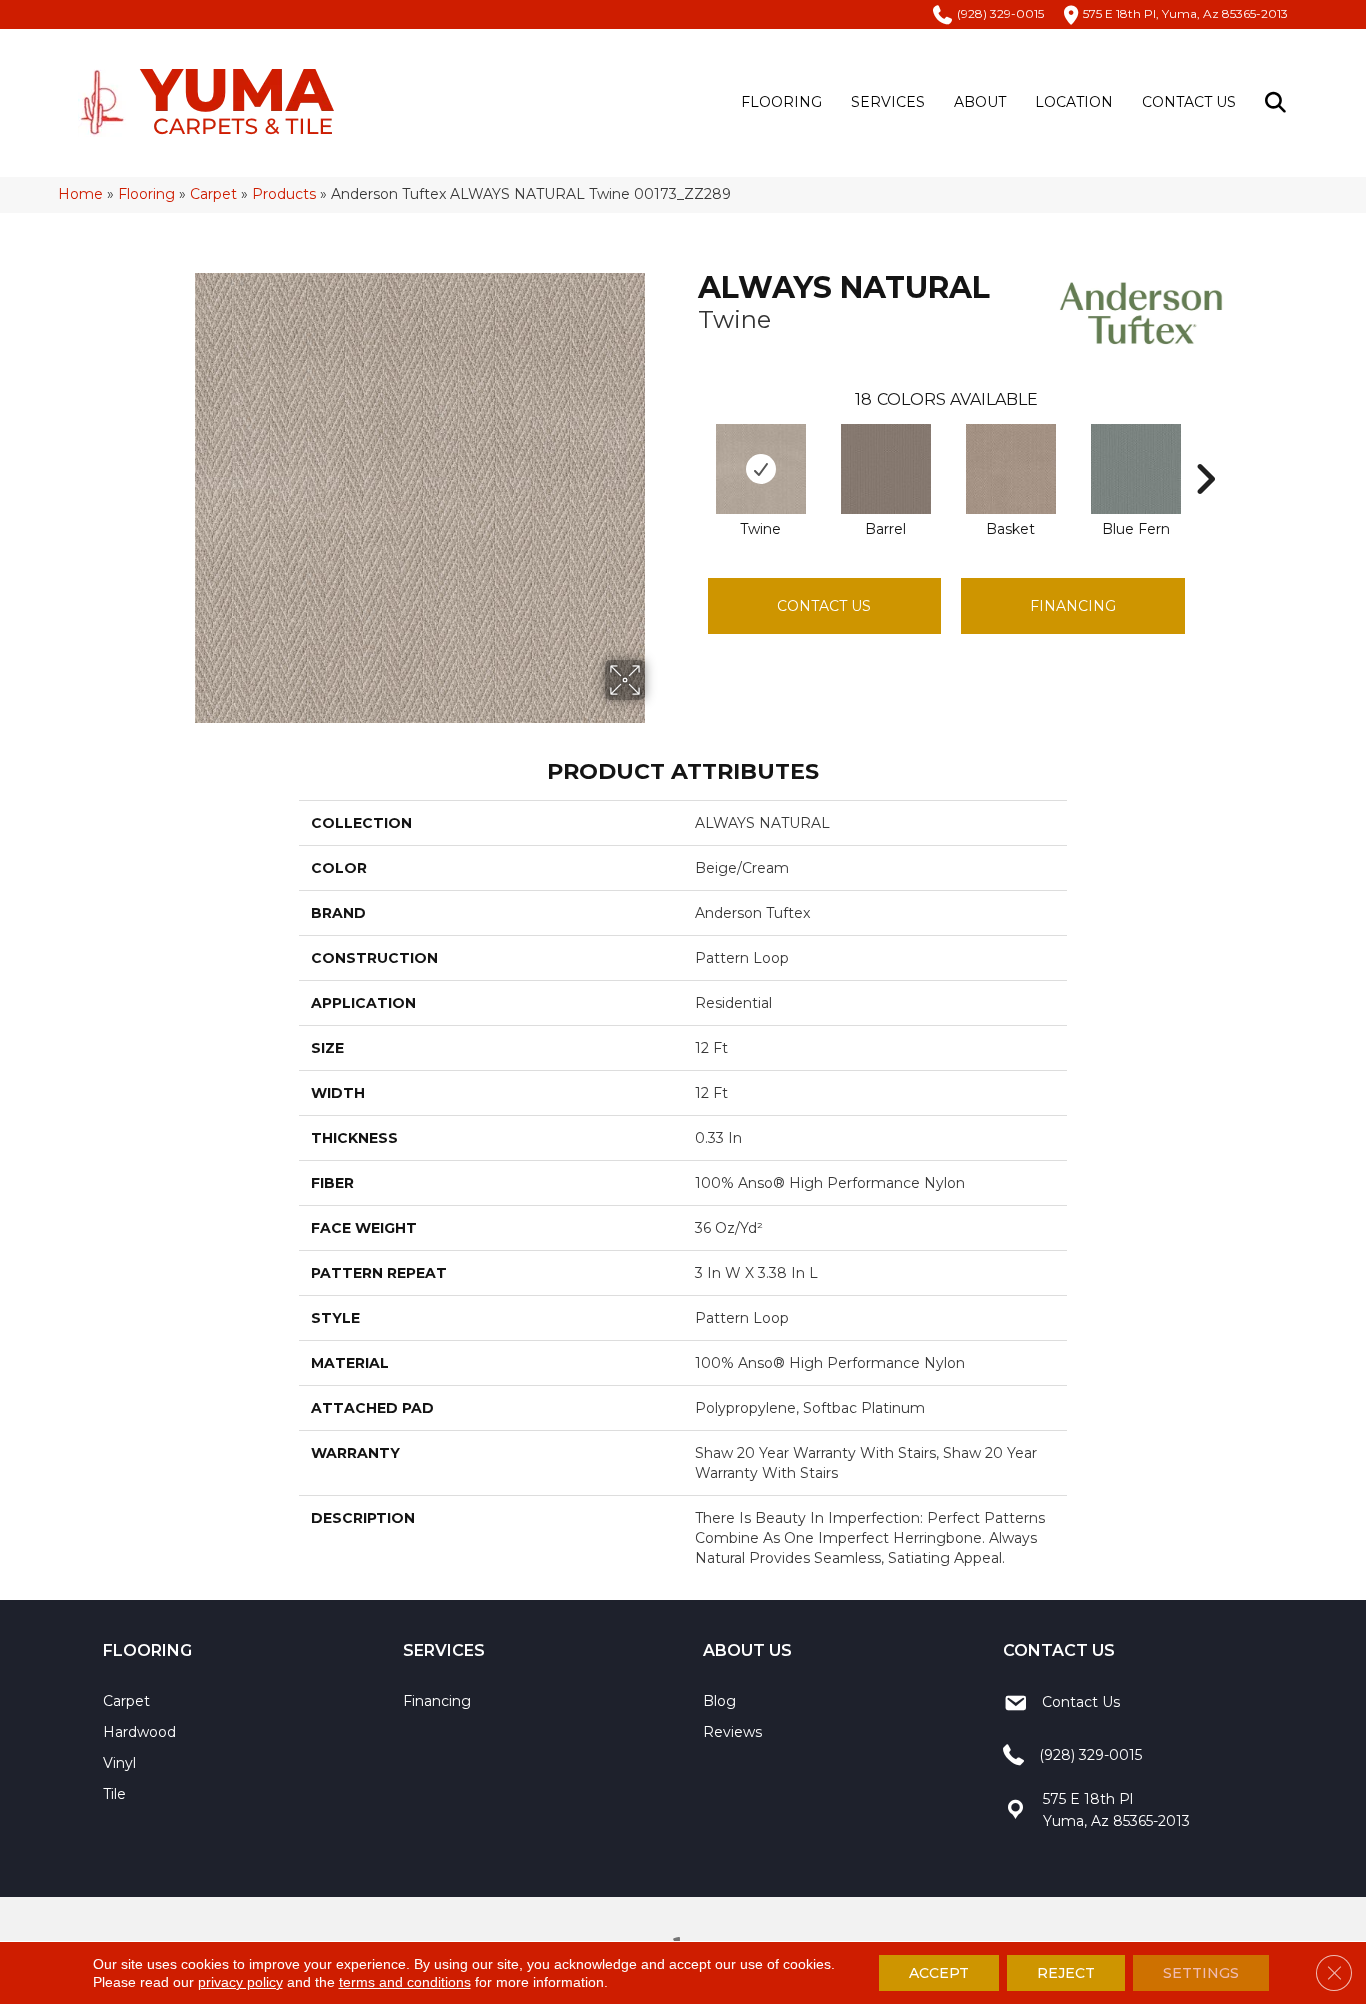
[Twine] (761, 469)
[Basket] (1011, 469)
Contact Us (1189, 102)
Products (284, 194)
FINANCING (1073, 606)
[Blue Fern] (1136, 469)
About (980, 102)
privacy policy (240, 1982)
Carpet (213, 194)
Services (888, 102)
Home (80, 194)
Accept (939, 1973)
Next (1205, 449)
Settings (1201, 1973)
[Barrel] (886, 469)
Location (1074, 102)
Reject (1066, 1973)
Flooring (781, 102)
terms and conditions (405, 1982)
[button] (1279, 102)
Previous (688, 449)
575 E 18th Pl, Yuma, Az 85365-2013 (1185, 13)
